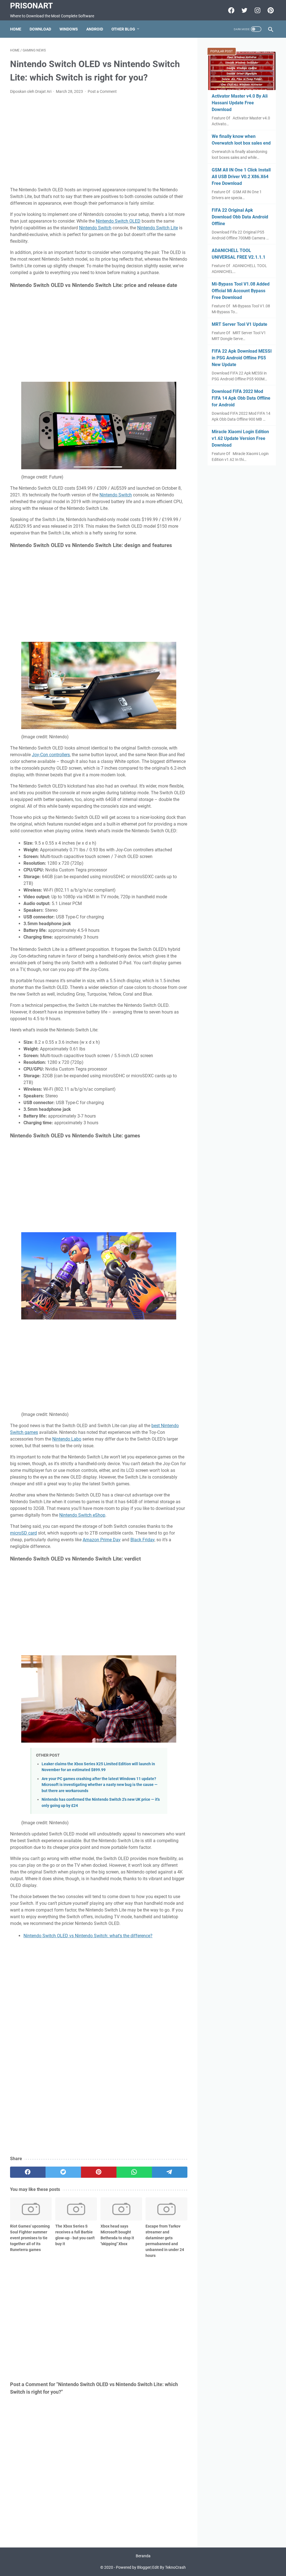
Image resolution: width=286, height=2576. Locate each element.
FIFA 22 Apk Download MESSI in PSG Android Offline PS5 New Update (242, 358)
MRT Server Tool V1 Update (239, 324)
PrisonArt (31, 6)
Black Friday (142, 1540)
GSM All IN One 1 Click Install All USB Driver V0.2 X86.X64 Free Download (241, 177)
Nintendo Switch (95, 228)
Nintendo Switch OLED (118, 221)
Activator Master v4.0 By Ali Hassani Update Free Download (240, 103)
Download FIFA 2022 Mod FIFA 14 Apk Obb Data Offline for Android (241, 398)
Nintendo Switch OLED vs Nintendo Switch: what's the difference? (88, 1936)
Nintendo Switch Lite (158, 228)
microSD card (23, 1533)
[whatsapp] (134, 2172)
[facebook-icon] (231, 10)
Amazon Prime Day (102, 1540)
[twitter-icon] (244, 10)
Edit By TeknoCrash (169, 2567)
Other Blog (123, 29)
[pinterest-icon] (270, 10)
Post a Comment (102, 91)
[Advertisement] (99, 141)
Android (95, 29)
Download (40, 29)
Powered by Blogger (133, 2567)
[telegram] (170, 2172)
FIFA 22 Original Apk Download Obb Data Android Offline (240, 217)
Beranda (143, 2556)
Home (16, 29)
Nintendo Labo (67, 1439)
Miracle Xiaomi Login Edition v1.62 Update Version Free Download (240, 438)
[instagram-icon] (257, 10)
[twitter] (63, 2172)
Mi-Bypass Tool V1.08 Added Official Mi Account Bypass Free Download (241, 291)
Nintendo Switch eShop (82, 1515)
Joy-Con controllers (51, 755)
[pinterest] (99, 2172)
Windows (69, 29)
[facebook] (28, 2172)
